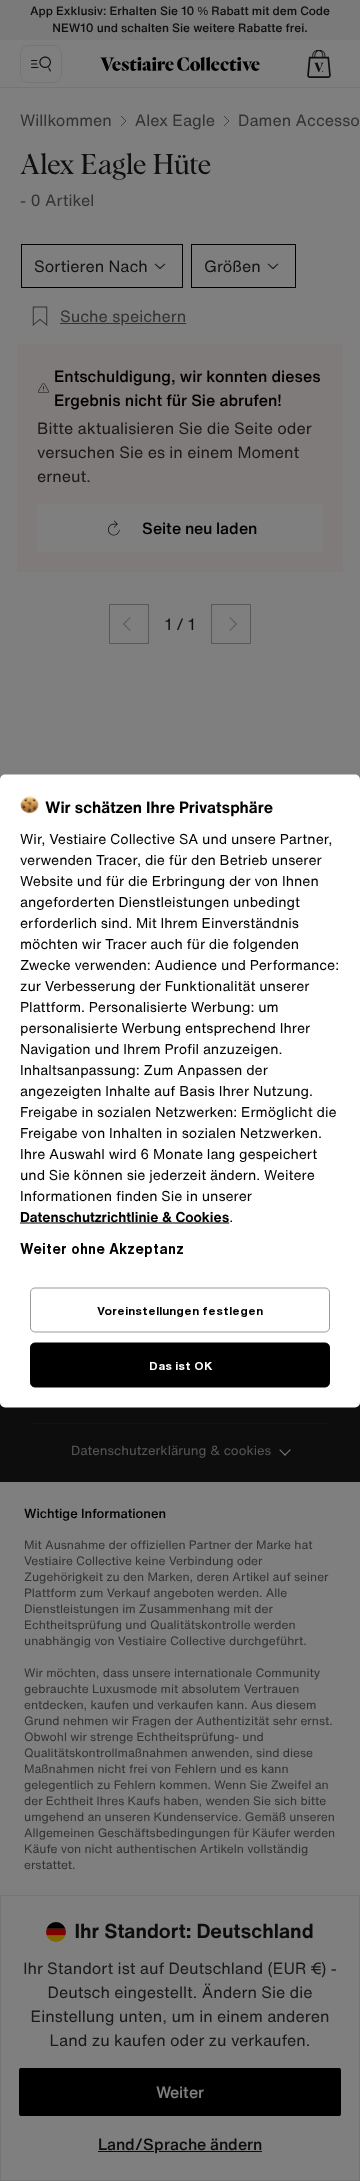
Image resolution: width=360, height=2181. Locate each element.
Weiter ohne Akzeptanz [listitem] (102, 1247)
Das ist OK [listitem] (180, 1364)
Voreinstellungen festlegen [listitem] (180, 1309)
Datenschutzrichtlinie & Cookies (124, 1216)
